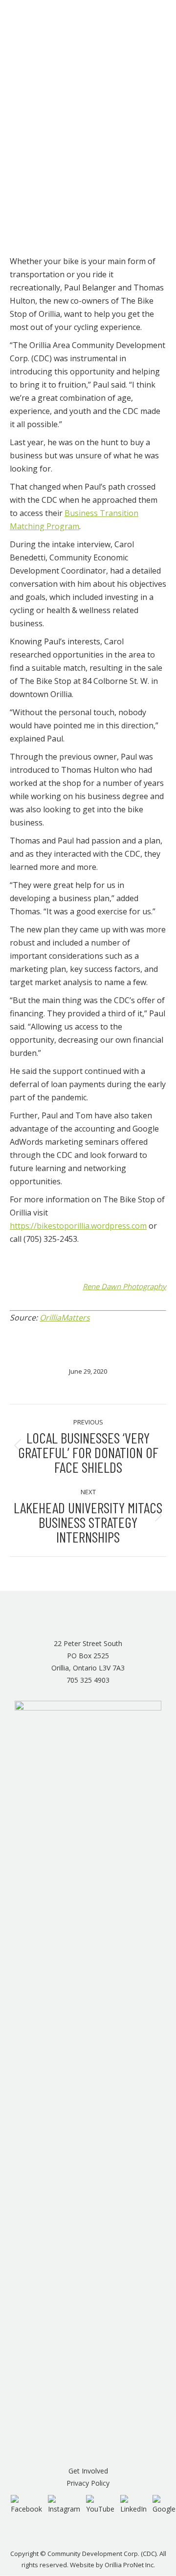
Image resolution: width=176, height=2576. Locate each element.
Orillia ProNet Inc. (130, 2565)
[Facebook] (26, 2504)
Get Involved (88, 2471)
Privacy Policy (88, 2483)
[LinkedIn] (133, 2504)
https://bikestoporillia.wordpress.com (78, 1226)
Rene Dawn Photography (124, 1286)
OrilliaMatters (65, 1318)
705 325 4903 (88, 1680)
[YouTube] (100, 2504)
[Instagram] (64, 2504)
